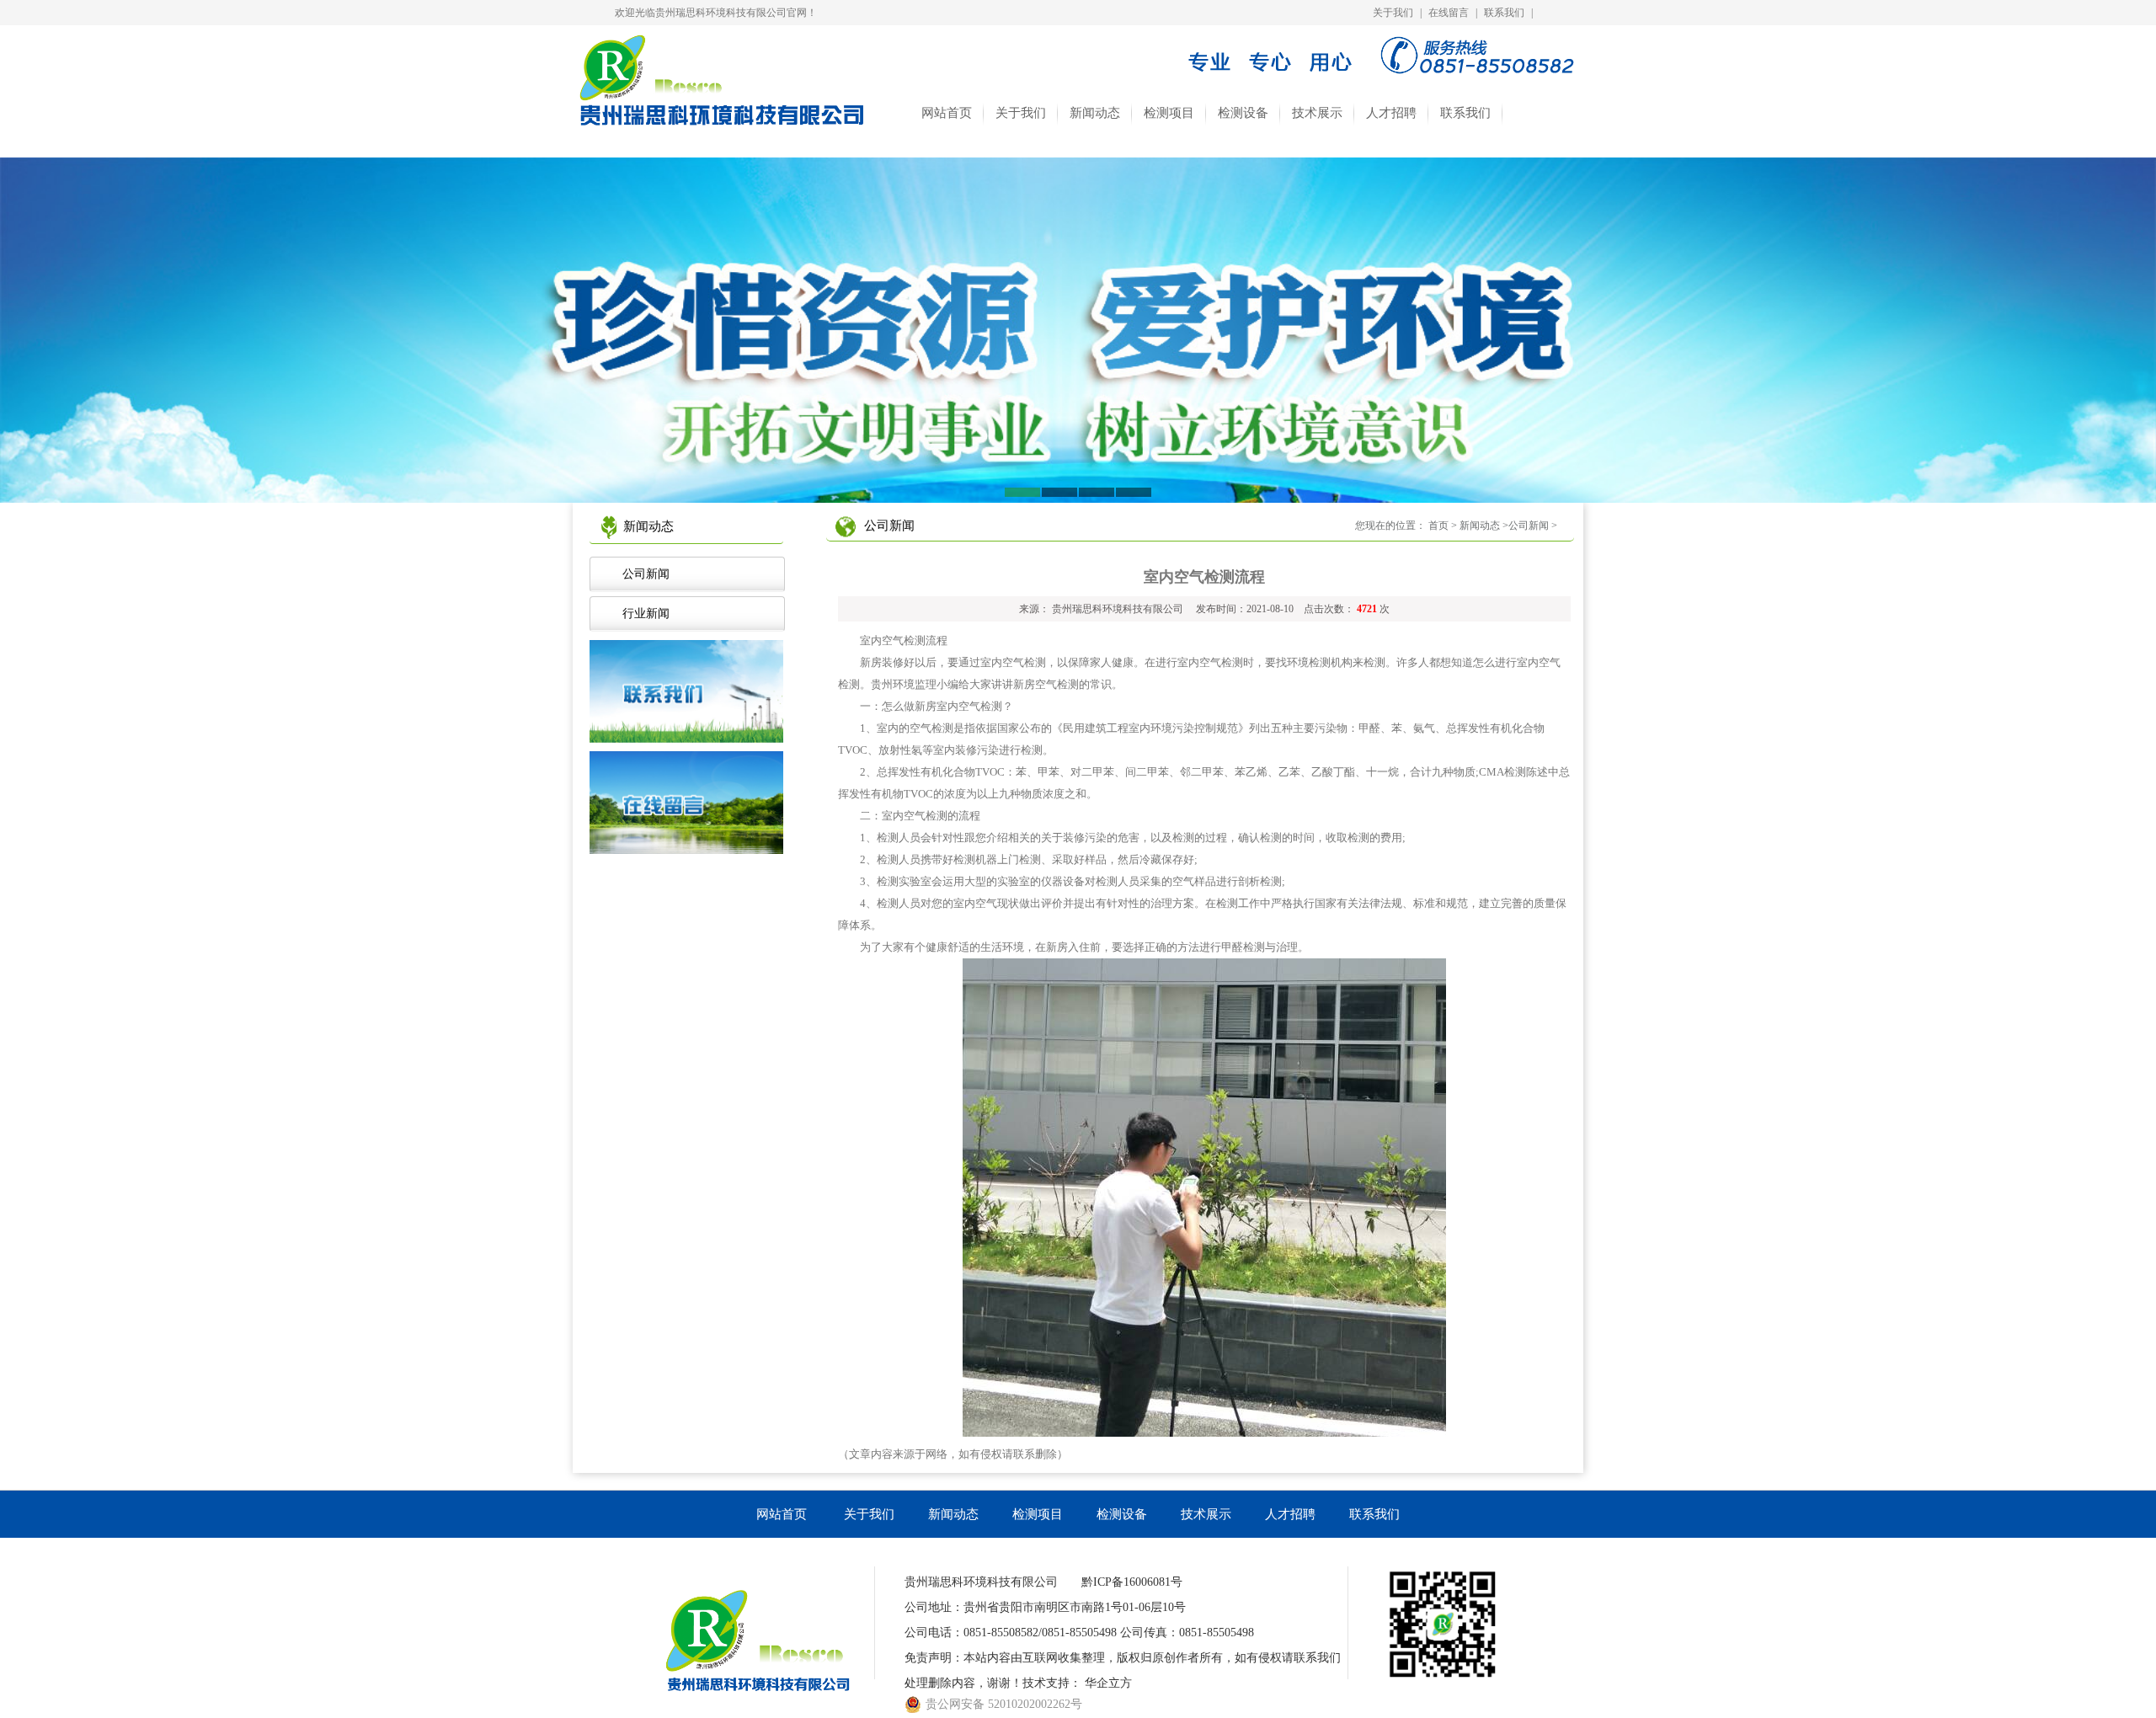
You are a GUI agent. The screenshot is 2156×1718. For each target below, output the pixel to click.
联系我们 (1504, 13)
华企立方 (1108, 1683)
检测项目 (1169, 113)
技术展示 (1317, 113)
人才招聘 (1391, 113)
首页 (1438, 526)
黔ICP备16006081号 (1132, 1582)
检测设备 (1243, 113)
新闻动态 (1095, 113)
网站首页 (947, 113)
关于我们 (1393, 13)
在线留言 (1449, 13)
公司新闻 (643, 574)
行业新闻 (643, 614)
